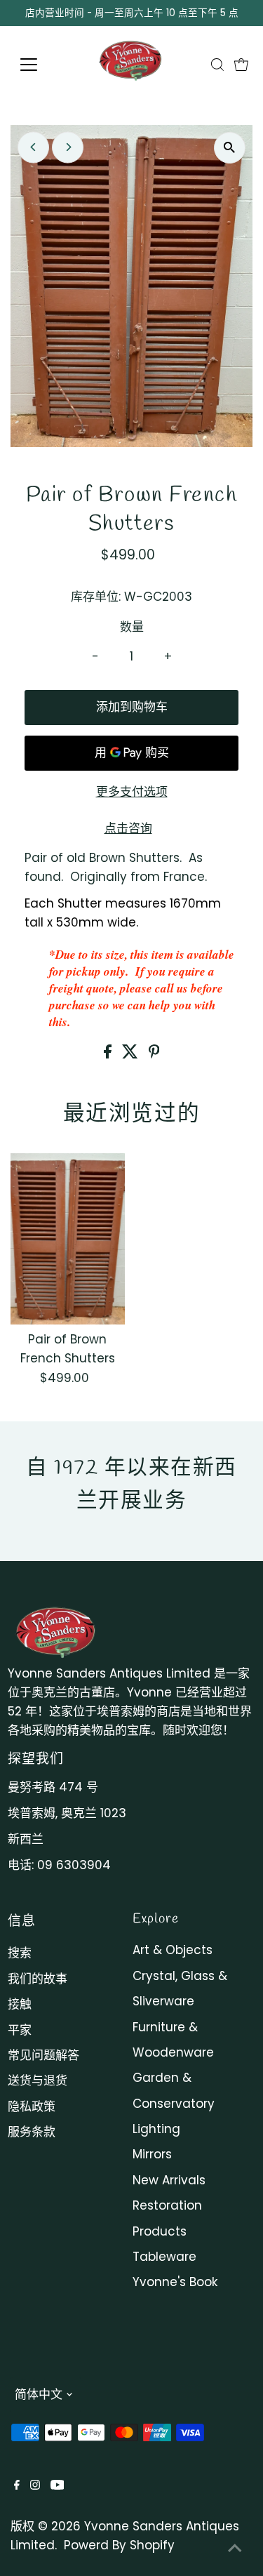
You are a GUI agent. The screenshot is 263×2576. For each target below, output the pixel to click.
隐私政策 (32, 2106)
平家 (20, 2030)
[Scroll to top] (235, 2548)
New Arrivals (169, 2180)
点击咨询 (128, 829)
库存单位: (96, 597)
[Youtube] (58, 2485)
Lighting (156, 2129)
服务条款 (32, 2132)
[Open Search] (217, 65)
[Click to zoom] (230, 148)
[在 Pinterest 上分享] (154, 1054)
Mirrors (152, 2154)
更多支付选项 (132, 792)
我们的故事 (38, 1979)
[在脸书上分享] (109, 1054)
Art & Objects (173, 1950)
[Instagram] (35, 2485)
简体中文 (39, 2394)
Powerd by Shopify (119, 2545)
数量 (132, 627)
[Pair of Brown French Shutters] (68, 1239)
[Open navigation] (40, 65)
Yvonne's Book (175, 2282)
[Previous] (33, 147)
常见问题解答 (43, 2055)
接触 (20, 2004)
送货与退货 (38, 2080)
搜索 (20, 1953)
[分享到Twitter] (132, 1054)
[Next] (68, 147)
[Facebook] (17, 2485)
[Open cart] (241, 65)
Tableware (164, 2257)
